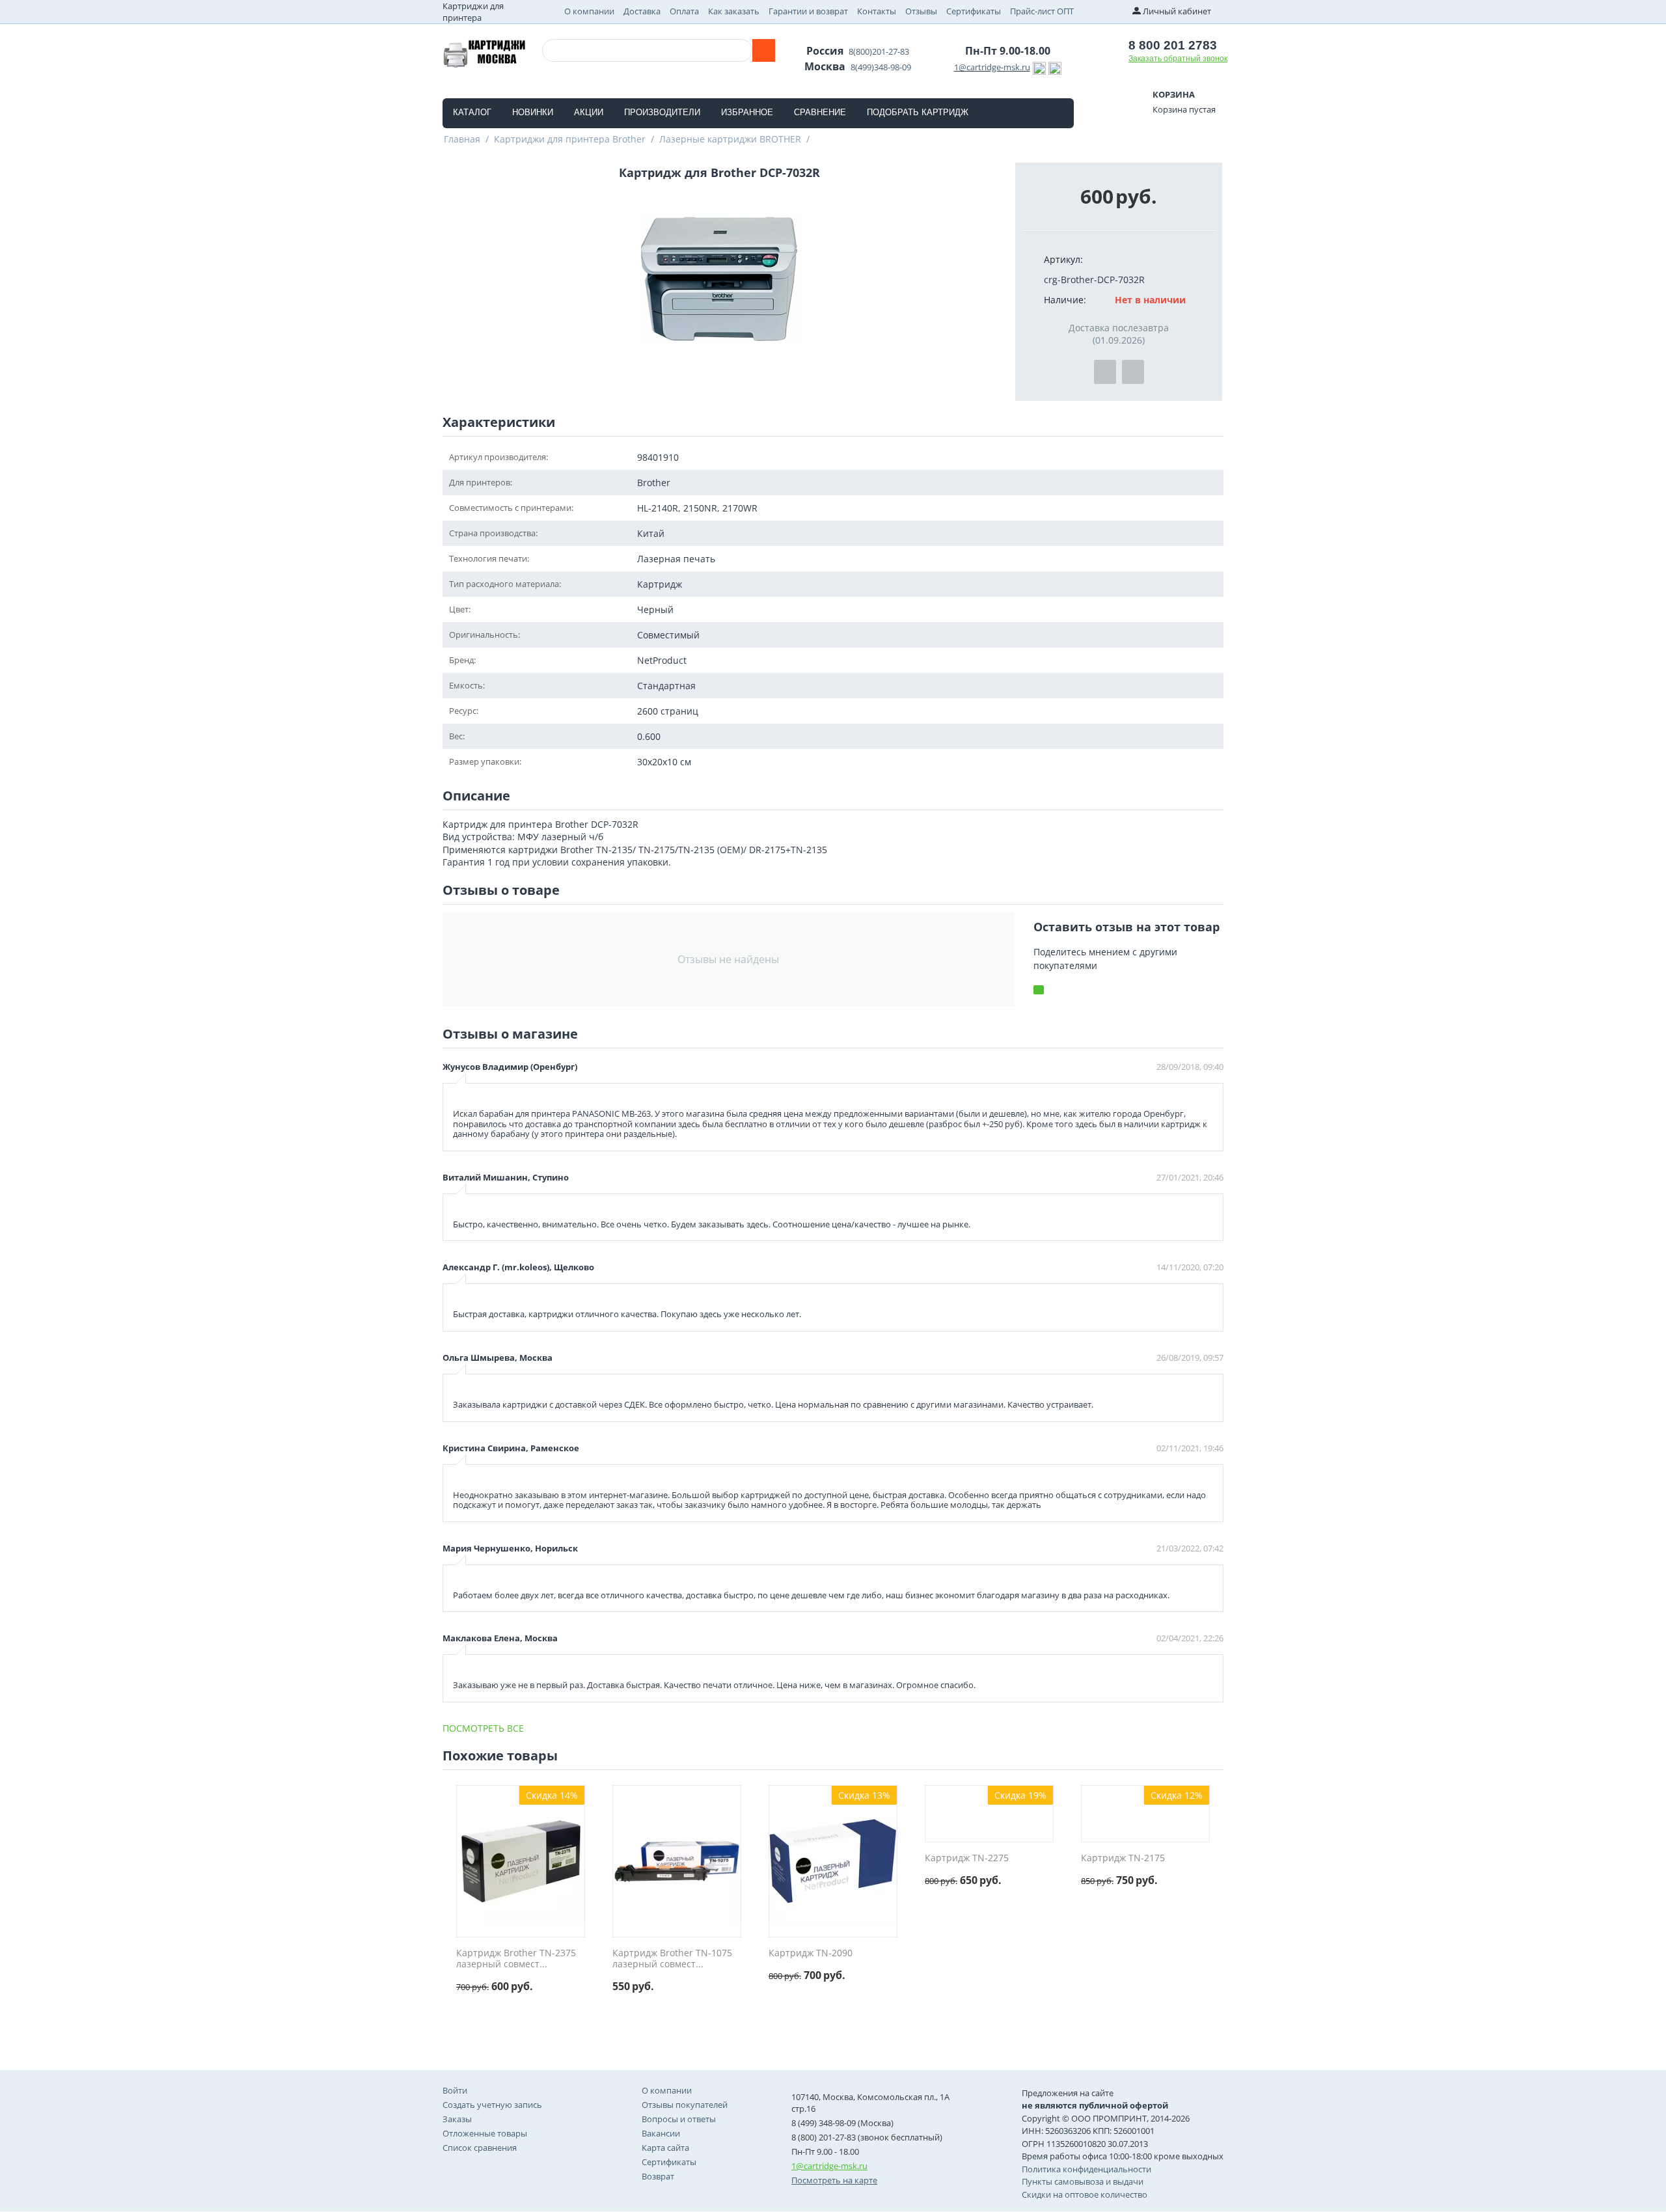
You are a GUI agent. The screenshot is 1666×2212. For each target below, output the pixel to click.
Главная (462, 139)
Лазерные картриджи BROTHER (730, 139)
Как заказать (734, 11)
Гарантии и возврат (808, 11)
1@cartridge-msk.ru (992, 67)
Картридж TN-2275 (967, 1858)
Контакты (877, 11)
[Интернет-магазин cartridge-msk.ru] (484, 52)
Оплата (684, 11)
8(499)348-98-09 (881, 67)
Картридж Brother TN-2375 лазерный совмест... (516, 1959)
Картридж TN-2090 (811, 1953)
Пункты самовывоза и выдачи (1083, 2181)
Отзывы (921, 11)
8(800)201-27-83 (879, 51)
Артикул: (1063, 259)
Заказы (457, 2119)
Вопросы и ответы (679, 2119)
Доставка (642, 11)
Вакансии (661, 2133)
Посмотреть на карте (834, 2180)
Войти (455, 2090)
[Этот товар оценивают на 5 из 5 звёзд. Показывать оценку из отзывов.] (485, 2000)
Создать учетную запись (492, 2105)
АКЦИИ (589, 112)
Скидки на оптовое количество (1085, 2194)
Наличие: (1065, 300)
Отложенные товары (485, 2133)
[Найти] (764, 50)
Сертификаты (974, 11)
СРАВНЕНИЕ (820, 112)
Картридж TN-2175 (1123, 1858)
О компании (589, 11)
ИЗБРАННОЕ (747, 112)
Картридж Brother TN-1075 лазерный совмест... (672, 1959)
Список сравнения (480, 2148)
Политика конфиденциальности (1086, 2169)
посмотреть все (483, 1728)
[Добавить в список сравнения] (1133, 372)
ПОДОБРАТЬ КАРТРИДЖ (918, 112)
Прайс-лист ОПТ (1042, 11)
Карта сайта (665, 2148)
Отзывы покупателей (685, 2105)
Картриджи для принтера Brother (570, 139)
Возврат (658, 2176)
